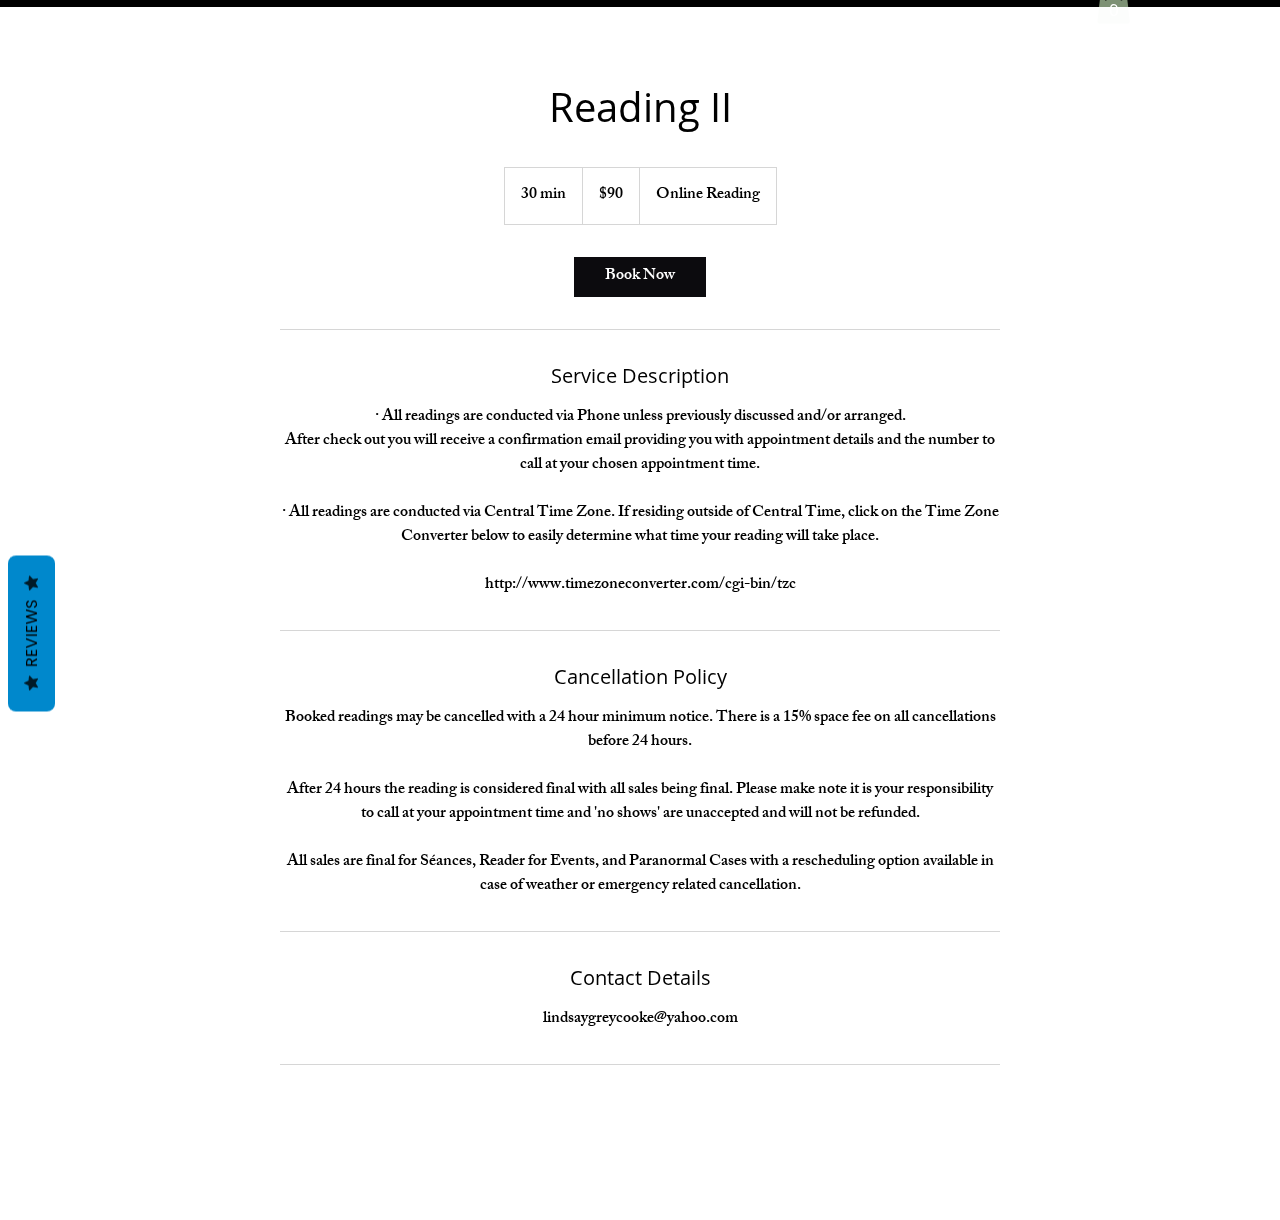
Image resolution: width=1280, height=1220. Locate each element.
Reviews (31, 634)
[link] (640, 277)
